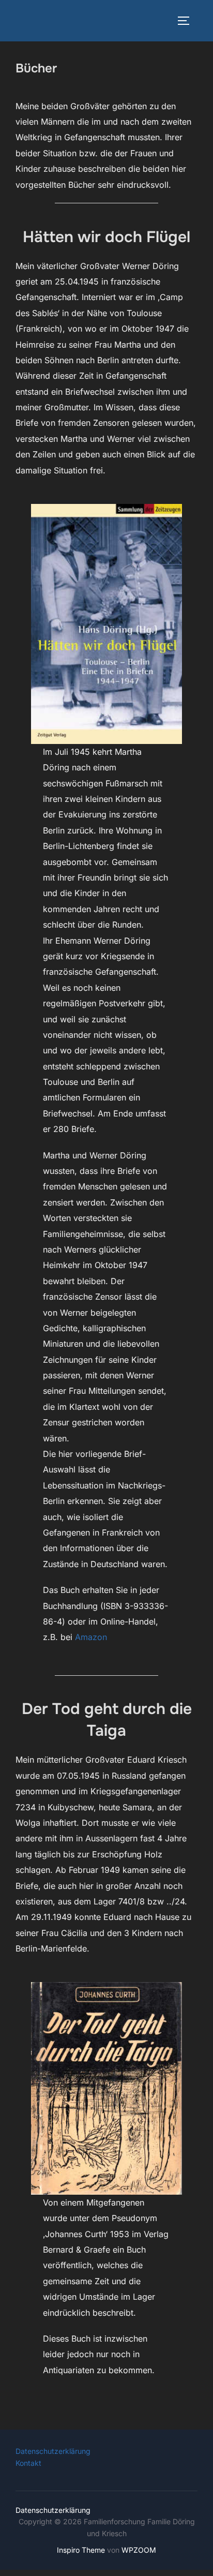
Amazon (91, 1637)
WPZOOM (139, 2550)
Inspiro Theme (81, 2550)
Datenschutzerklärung (53, 2451)
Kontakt (28, 2463)
